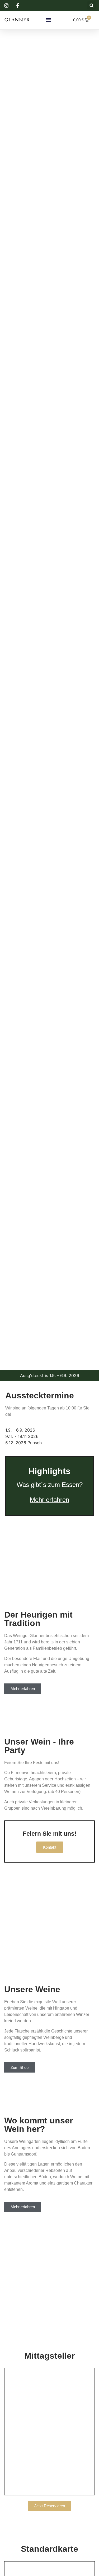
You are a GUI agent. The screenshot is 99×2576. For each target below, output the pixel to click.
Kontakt (50, 1847)
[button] (91, 5)
